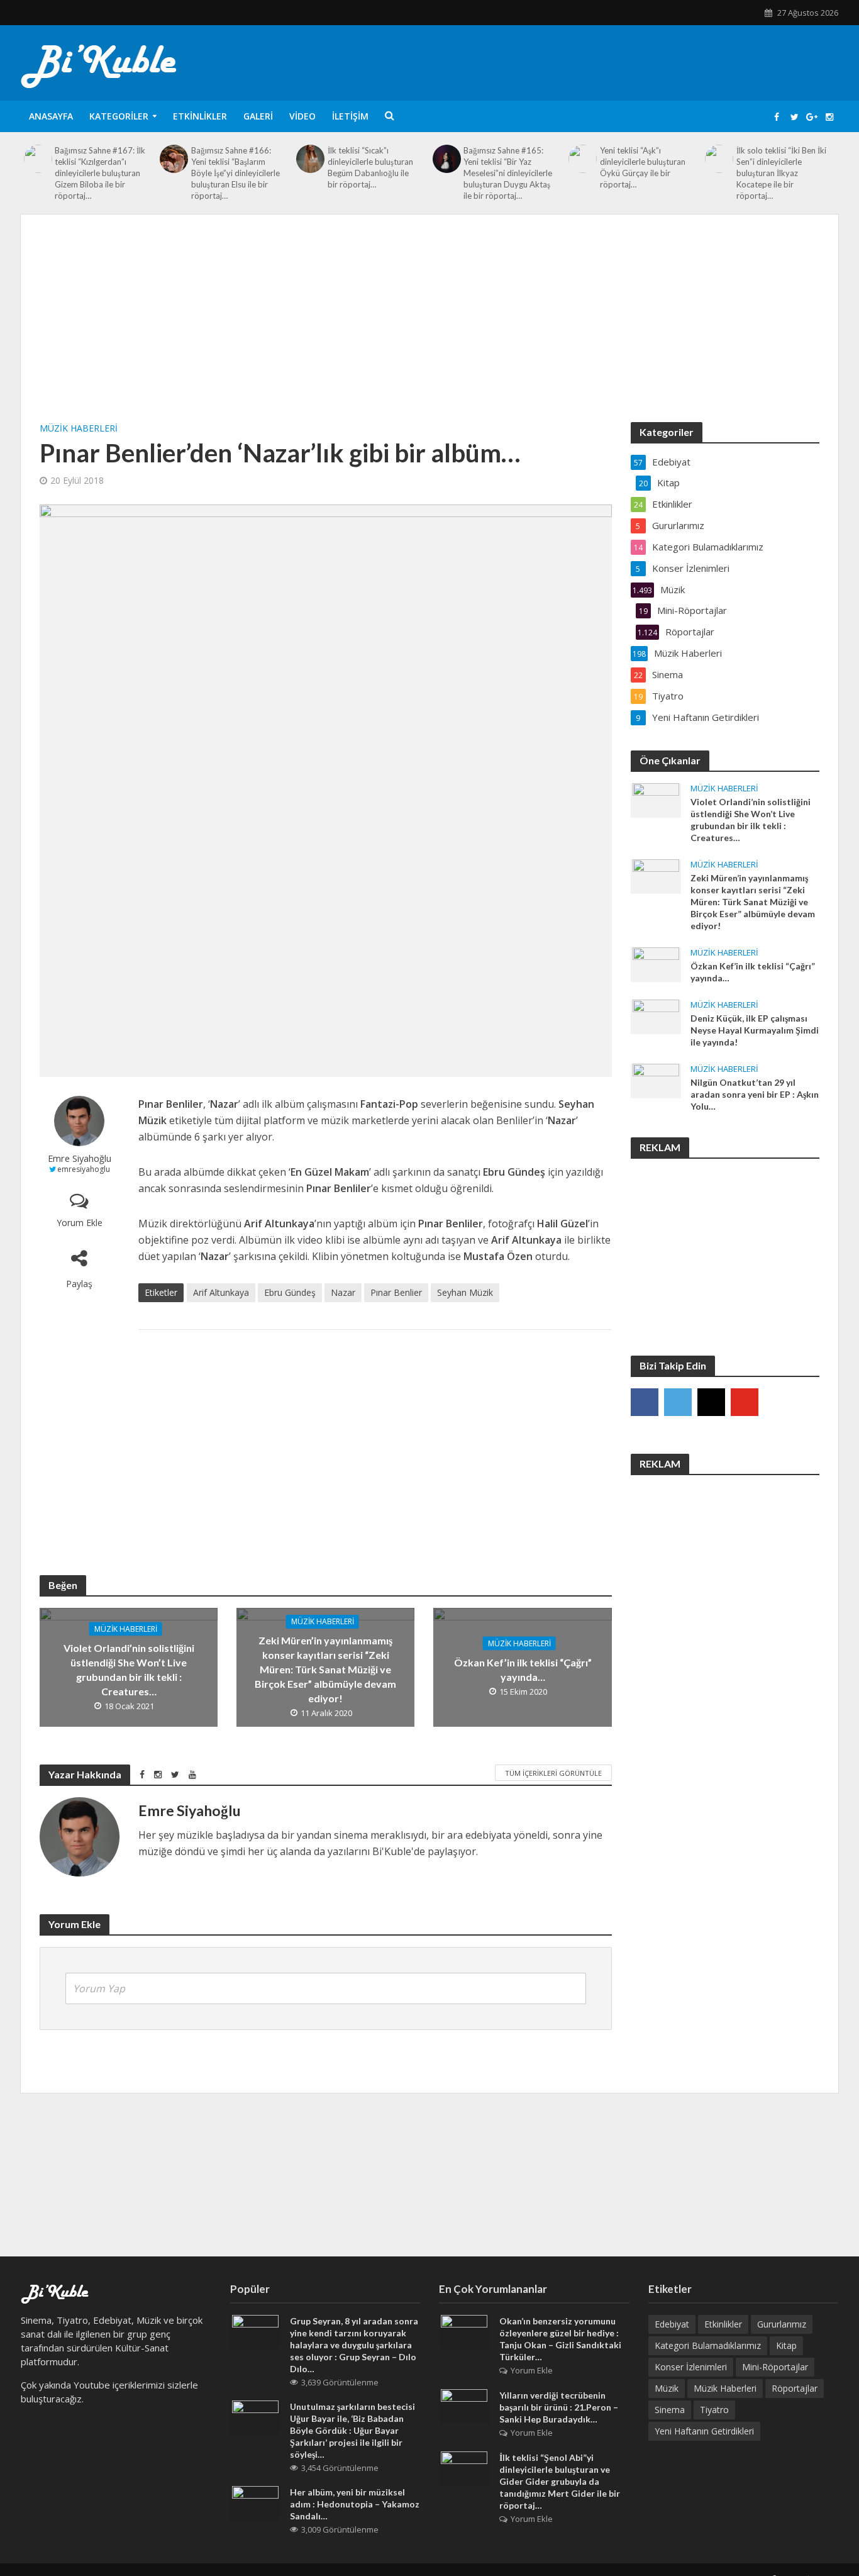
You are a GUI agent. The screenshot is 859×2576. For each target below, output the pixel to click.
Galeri (258, 116)
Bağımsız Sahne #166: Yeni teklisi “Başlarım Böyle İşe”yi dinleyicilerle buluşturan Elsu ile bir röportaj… (236, 173)
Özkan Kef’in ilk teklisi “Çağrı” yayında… (523, 1670)
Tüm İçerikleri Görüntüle (553, 1773)
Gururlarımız (782, 2324)
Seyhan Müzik (465, 1292)
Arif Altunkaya (221, 1292)
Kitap (786, 2345)
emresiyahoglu (84, 1169)
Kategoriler (119, 116)
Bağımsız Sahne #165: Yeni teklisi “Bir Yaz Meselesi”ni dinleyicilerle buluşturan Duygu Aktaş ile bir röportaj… (508, 173)
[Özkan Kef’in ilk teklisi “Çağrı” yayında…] (656, 964)
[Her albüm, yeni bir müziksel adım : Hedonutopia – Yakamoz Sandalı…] (255, 2502)
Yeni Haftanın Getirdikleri (704, 2431)
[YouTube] (745, 1402)
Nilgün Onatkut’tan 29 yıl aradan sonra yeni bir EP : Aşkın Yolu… (755, 1094)
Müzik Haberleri (79, 428)
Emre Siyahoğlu (80, 1158)
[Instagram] (711, 1402)
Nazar (343, 1292)
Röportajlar (795, 2388)
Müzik (667, 2388)
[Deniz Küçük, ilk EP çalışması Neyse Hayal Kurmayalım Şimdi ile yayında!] (656, 1016)
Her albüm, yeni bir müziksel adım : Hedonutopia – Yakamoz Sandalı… (355, 2504)
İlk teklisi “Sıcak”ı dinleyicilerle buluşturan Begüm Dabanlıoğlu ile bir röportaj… (370, 167)
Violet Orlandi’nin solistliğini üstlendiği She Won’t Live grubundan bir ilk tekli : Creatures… (129, 1670)
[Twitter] (678, 1402)
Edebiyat (672, 2324)
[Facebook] (645, 1402)
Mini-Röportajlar (775, 2367)
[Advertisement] (429, 328)
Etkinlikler (200, 116)
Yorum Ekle (80, 1223)
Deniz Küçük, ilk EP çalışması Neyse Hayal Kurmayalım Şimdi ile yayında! (755, 1030)
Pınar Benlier (396, 1292)
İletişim (350, 116)
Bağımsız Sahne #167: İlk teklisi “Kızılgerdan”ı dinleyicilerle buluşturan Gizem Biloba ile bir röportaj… (100, 173)
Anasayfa (51, 116)
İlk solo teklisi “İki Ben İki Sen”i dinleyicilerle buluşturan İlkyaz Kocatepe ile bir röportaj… (781, 173)
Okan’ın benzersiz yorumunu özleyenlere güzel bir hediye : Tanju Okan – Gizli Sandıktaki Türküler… (560, 2339)
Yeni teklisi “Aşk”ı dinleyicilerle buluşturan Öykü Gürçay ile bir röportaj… (643, 167)
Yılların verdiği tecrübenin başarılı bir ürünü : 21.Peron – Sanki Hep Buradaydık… (559, 2407)
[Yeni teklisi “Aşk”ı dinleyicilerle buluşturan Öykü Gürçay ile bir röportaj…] (583, 159)
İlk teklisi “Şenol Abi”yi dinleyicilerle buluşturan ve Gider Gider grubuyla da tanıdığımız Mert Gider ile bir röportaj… (560, 2481)
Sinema (670, 2410)
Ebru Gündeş (290, 1292)
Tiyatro (714, 2410)
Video (302, 116)
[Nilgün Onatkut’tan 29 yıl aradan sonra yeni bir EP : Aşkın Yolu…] (656, 1080)
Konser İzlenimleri (691, 2367)
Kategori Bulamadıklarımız (708, 2345)
